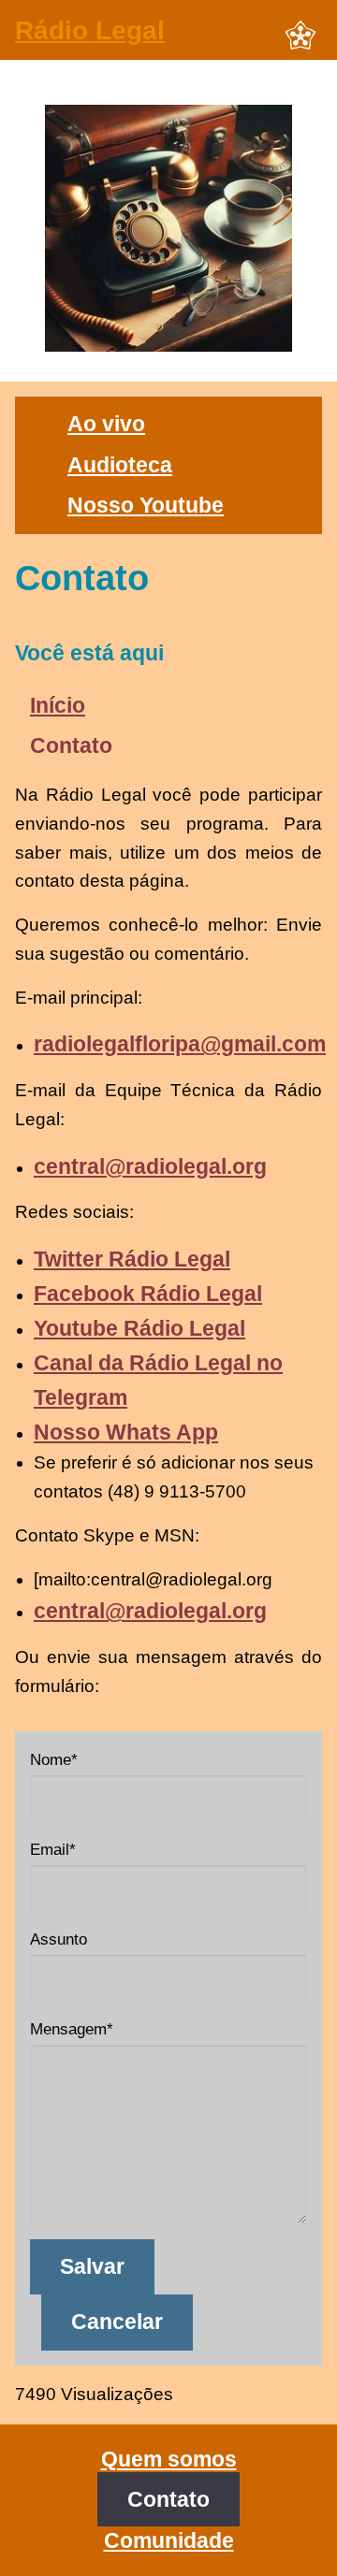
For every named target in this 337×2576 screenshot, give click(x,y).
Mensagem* (72, 2029)
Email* (53, 1850)
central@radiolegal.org (150, 1166)
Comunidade (169, 2540)
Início (58, 705)
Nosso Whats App (126, 1432)
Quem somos (169, 2459)
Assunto (59, 1939)
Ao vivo (106, 424)
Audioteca (120, 465)
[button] (300, 36)
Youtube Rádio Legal (139, 1328)
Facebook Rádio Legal (148, 1294)
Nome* (54, 1760)
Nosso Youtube (146, 505)
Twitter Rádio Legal (132, 1259)
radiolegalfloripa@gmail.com (180, 1044)
